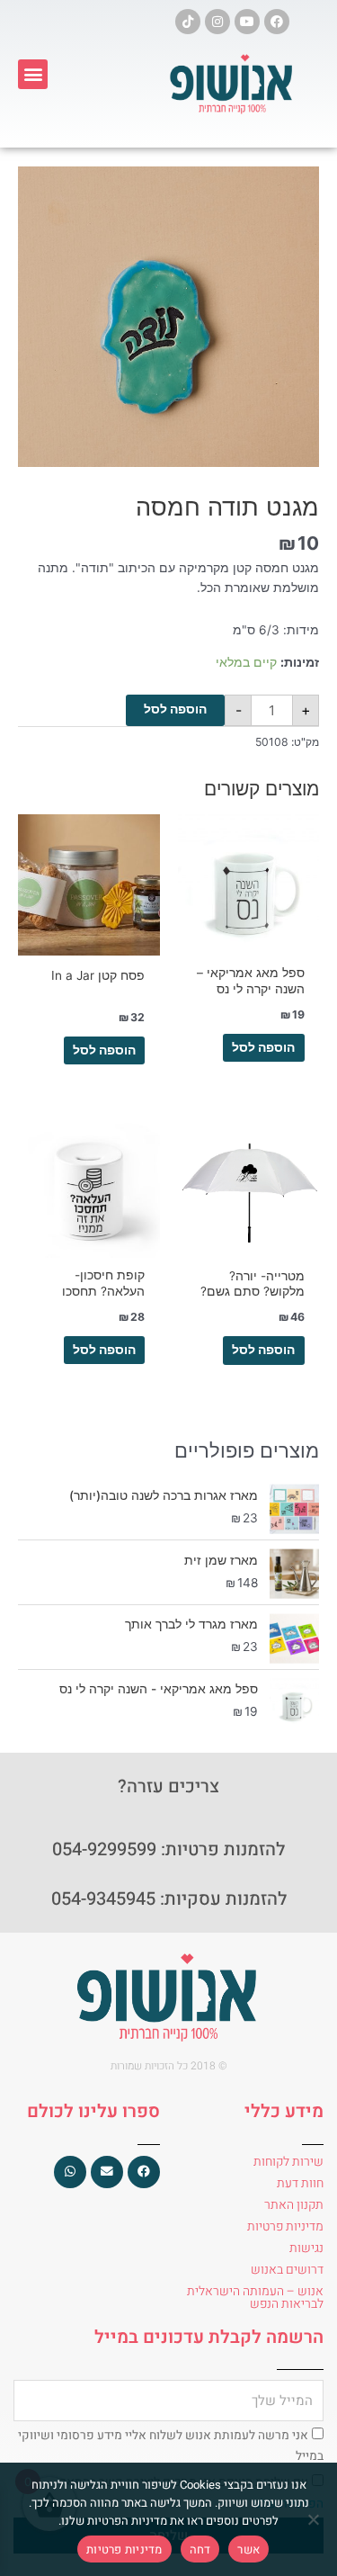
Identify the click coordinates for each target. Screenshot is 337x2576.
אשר (248, 2549)
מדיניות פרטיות (285, 2226)
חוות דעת (300, 2183)
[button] (33, 74)
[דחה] (315, 2519)
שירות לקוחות (288, 2162)
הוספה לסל (175, 709)
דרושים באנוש (287, 2270)
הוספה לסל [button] (263, 1047)
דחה (200, 2549)
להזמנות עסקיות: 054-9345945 (169, 1899)
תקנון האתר (294, 2205)
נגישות (306, 2248)
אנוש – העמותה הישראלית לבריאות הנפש (255, 2298)
